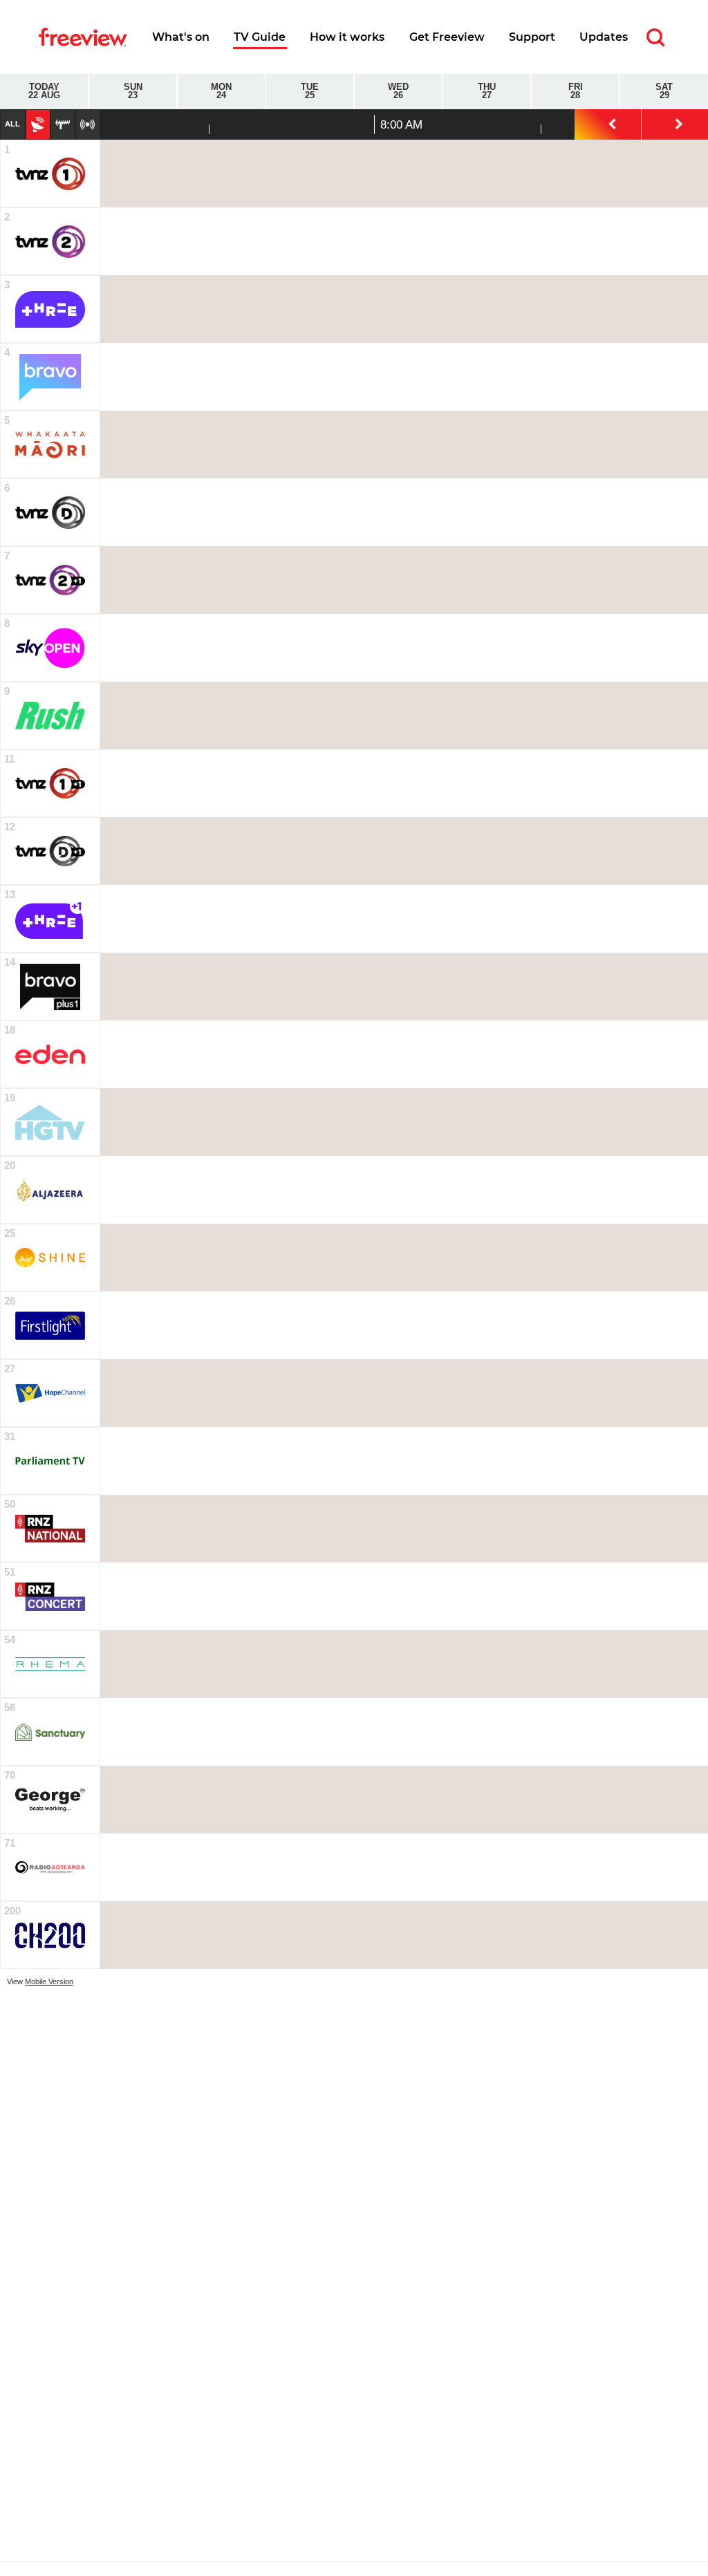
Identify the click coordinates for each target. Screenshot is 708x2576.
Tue (310, 92)
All (12, 124)
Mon (221, 92)
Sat (664, 92)
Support (532, 37)
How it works (347, 37)
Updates (604, 37)
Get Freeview (447, 37)
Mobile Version (49, 1981)
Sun (133, 92)
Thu (487, 92)
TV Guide (260, 37)
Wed (398, 92)
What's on (181, 37)
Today (44, 92)
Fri (576, 92)
